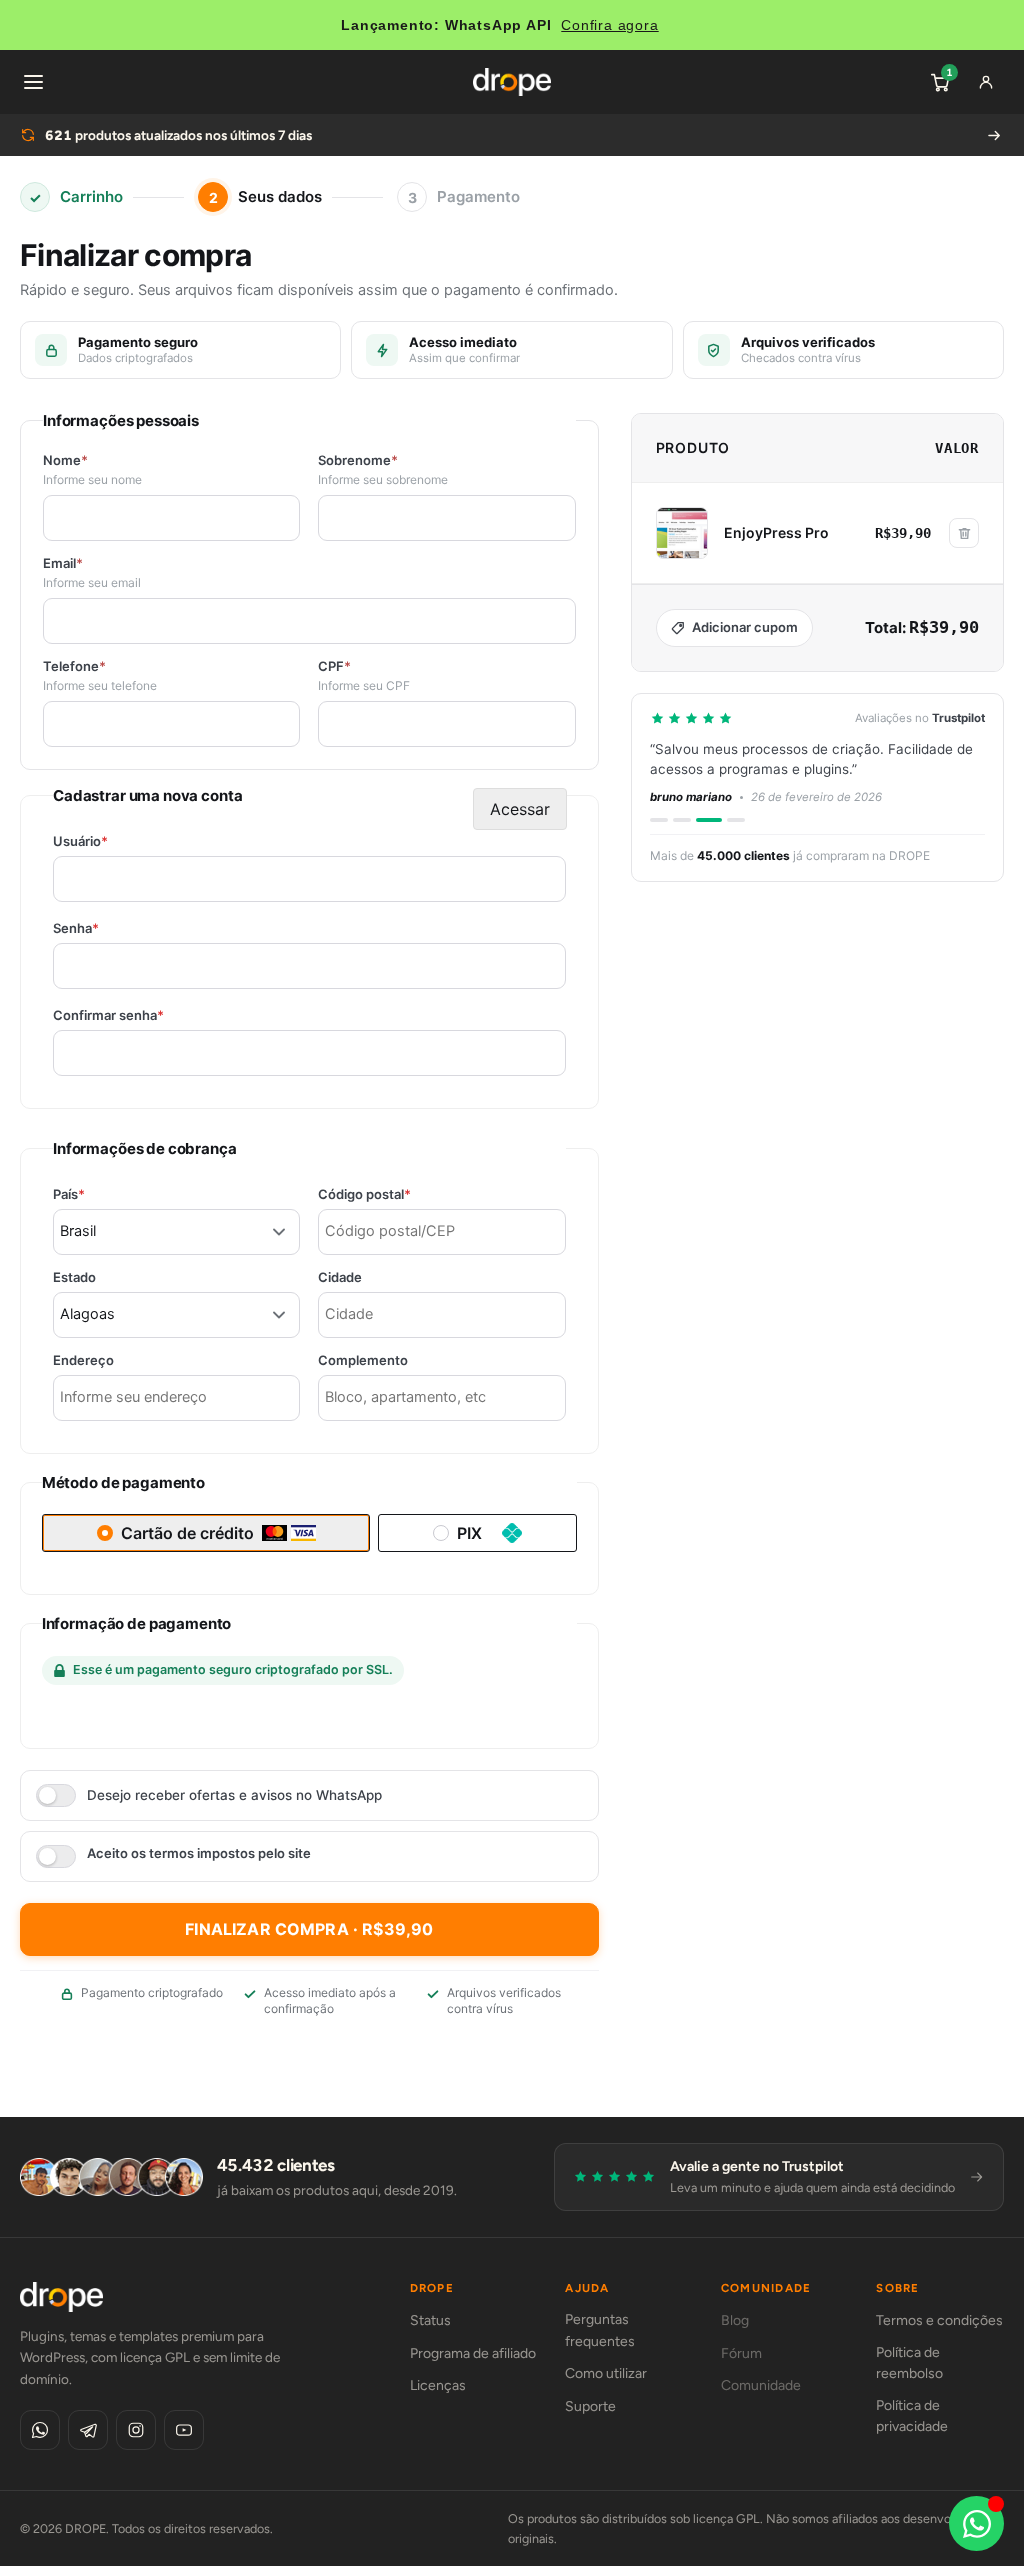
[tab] (659, 820)
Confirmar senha (143, 1015)
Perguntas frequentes (600, 2330)
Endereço (83, 1360)
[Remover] (964, 533)
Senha (110, 928)
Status (430, 2320)
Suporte (590, 2406)
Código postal (399, 1194)
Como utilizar (606, 2373)
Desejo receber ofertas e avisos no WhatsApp (234, 1795)
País (103, 1194)
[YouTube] (184, 2430)
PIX (469, 1533)
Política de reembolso (909, 2363)
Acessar (520, 809)
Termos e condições (939, 2320)
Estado (74, 1277)
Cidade (340, 1277)
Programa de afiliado (473, 2353)
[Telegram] (88, 2430)
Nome (65, 460)
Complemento (363, 1360)
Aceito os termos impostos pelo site (199, 1853)
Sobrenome (358, 460)
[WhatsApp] (40, 2430)
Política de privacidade (912, 2416)
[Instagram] (136, 2430)
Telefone (74, 666)
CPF (334, 666)
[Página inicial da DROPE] (511, 82)
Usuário (115, 841)
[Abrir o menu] (33, 82)
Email (63, 563)
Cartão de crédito (187, 1533)
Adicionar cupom (745, 627)
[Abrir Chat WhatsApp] (976, 2523)
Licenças (438, 2385)
